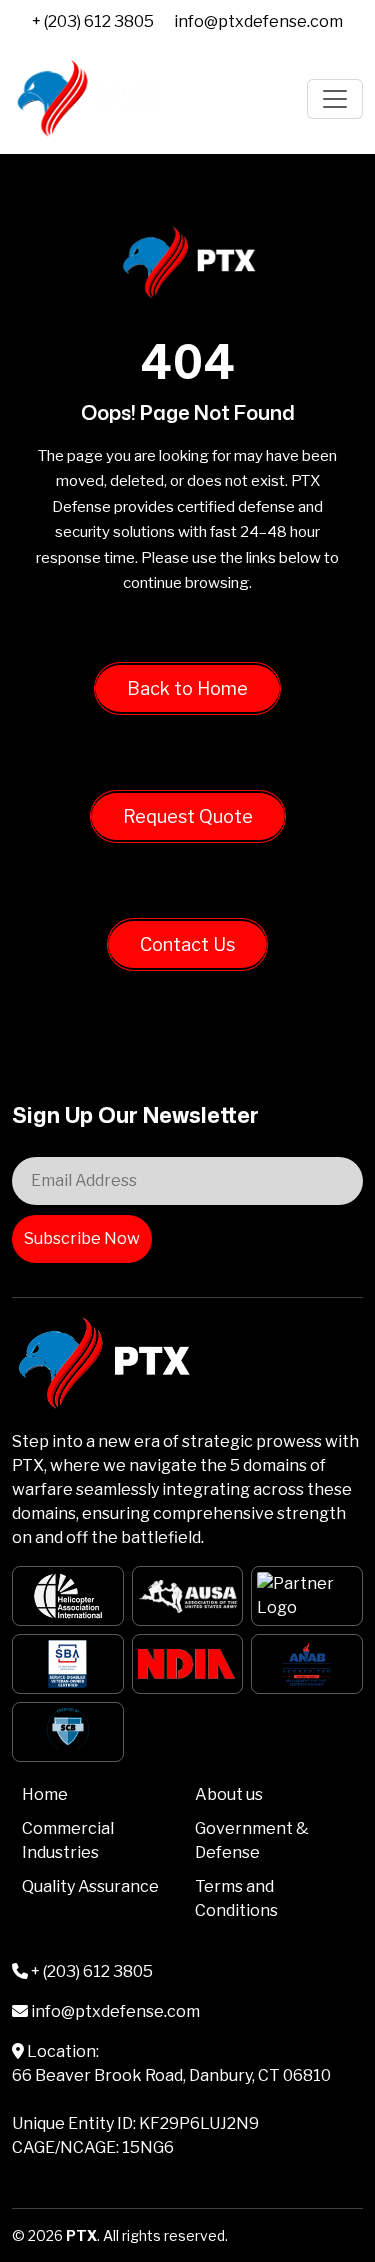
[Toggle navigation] (335, 99)
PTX (81, 2235)
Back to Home (187, 688)
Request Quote (188, 816)
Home (45, 1794)
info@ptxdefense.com (258, 21)
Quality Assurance (90, 1886)
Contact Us (187, 944)
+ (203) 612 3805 (93, 21)
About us (229, 1794)
